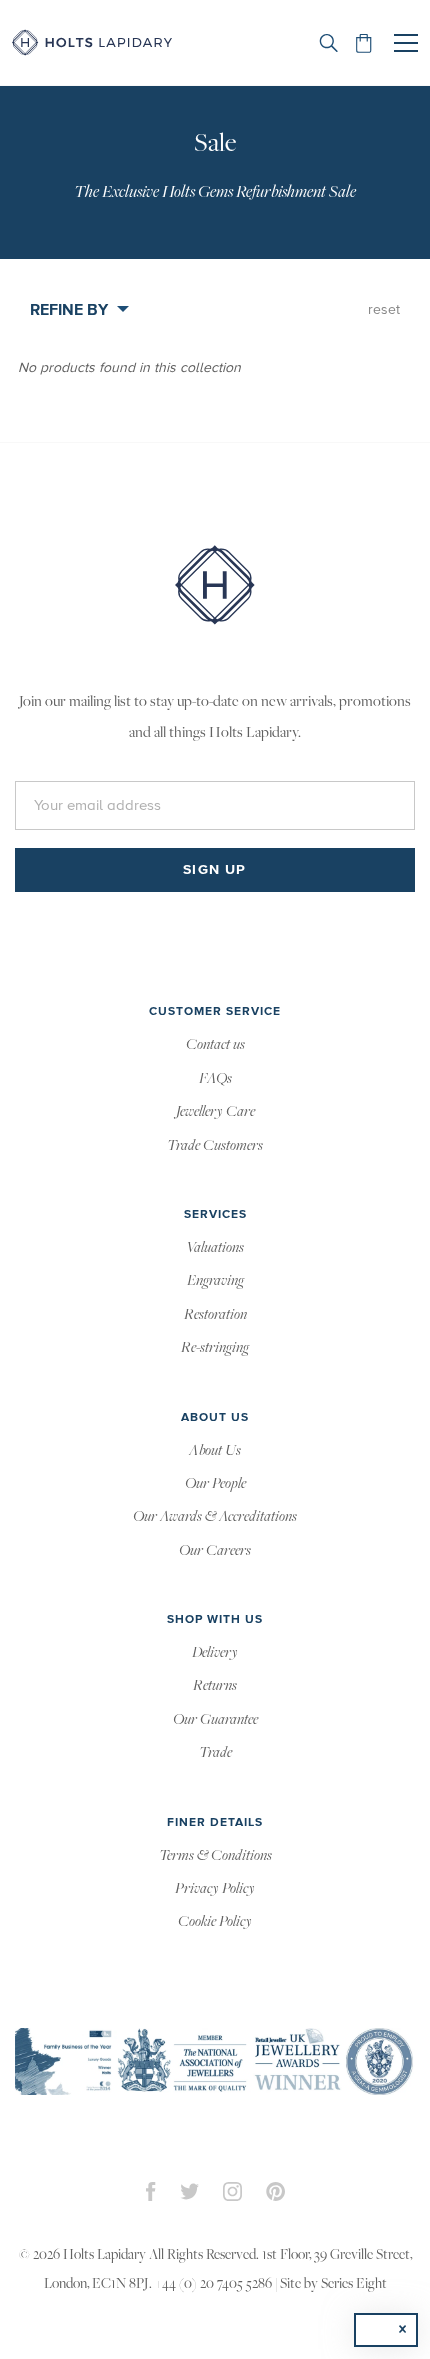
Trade (215, 1753)
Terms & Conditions (215, 1856)
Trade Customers (215, 1146)
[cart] (364, 43)
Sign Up (214, 870)
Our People (215, 1484)
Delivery (215, 1653)
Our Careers (215, 1551)
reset (384, 310)
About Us (215, 1451)
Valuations (215, 1248)
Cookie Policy (215, 1922)
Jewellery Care (215, 1112)
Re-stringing (215, 1348)
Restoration (215, 1315)
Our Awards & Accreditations (215, 1517)
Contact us (215, 1045)
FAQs (215, 1079)
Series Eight (354, 2284)
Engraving (215, 1281)
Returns (215, 1686)
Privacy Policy (215, 1889)
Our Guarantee (215, 1720)
